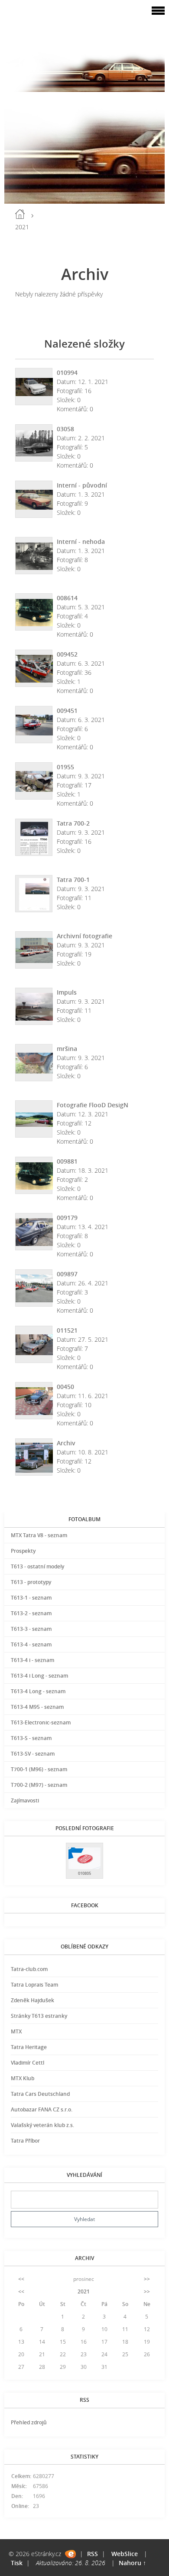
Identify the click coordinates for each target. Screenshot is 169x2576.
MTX (16, 2031)
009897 (67, 1274)
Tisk (17, 2563)
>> (147, 2279)
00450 (65, 1387)
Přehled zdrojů (29, 2422)
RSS (93, 2554)
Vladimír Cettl (28, 2063)
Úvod (20, 214)
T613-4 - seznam (31, 1644)
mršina (67, 1049)
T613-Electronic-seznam (41, 1722)
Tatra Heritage (29, 2047)
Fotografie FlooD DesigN (93, 1105)
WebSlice (125, 2554)
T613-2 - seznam (31, 1613)
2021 (84, 2291)
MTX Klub (23, 2078)
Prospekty (23, 1551)
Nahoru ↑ (132, 2563)
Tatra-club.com (29, 1969)
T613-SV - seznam (33, 1754)
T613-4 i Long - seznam (39, 1676)
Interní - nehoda (81, 542)
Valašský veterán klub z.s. (42, 2125)
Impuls (67, 992)
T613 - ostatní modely (37, 1566)
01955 (65, 767)
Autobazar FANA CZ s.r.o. (42, 2109)
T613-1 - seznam (31, 1598)
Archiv (66, 1443)
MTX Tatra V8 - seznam (39, 1535)
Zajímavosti (25, 1800)
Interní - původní (82, 485)
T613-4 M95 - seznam (37, 1707)
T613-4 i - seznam (32, 1660)
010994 (67, 372)
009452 (67, 654)
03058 (65, 429)
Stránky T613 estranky (39, 2016)
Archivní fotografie (84, 936)
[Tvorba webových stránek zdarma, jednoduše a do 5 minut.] (70, 2554)
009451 (67, 711)
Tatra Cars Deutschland (40, 2094)
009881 (67, 1161)
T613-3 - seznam (31, 1629)
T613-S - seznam (31, 1738)
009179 (67, 1218)
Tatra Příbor (25, 2141)
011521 (67, 1330)
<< (21, 2279)
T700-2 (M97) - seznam (39, 1785)
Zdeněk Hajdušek (32, 2000)
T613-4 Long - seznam (38, 1691)
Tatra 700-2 (73, 823)
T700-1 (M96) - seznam (39, 1769)
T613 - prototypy (31, 1582)
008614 (67, 598)
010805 (84, 1873)
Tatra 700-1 (73, 880)
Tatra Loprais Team (34, 1985)
